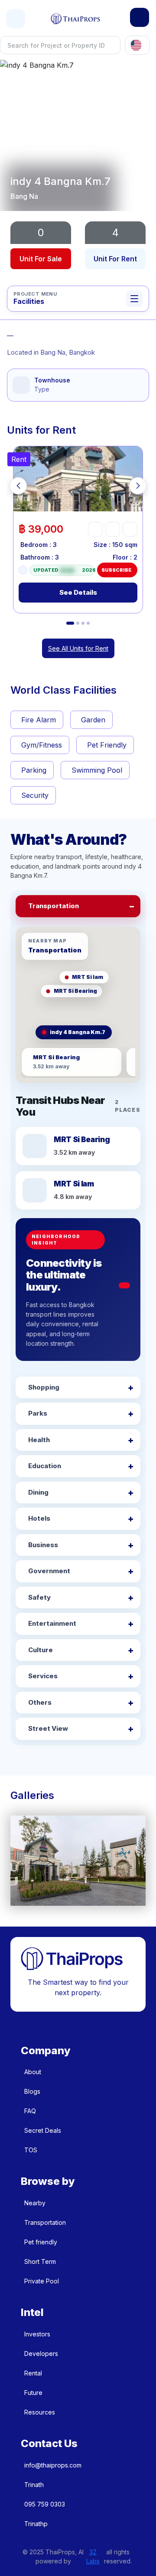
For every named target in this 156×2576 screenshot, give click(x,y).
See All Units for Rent (78, 648)
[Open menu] (16, 19)
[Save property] (113, 529)
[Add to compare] (130, 529)
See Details (78, 592)
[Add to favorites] (95, 529)
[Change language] (137, 45)
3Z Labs (93, 2556)
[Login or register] (140, 17)
